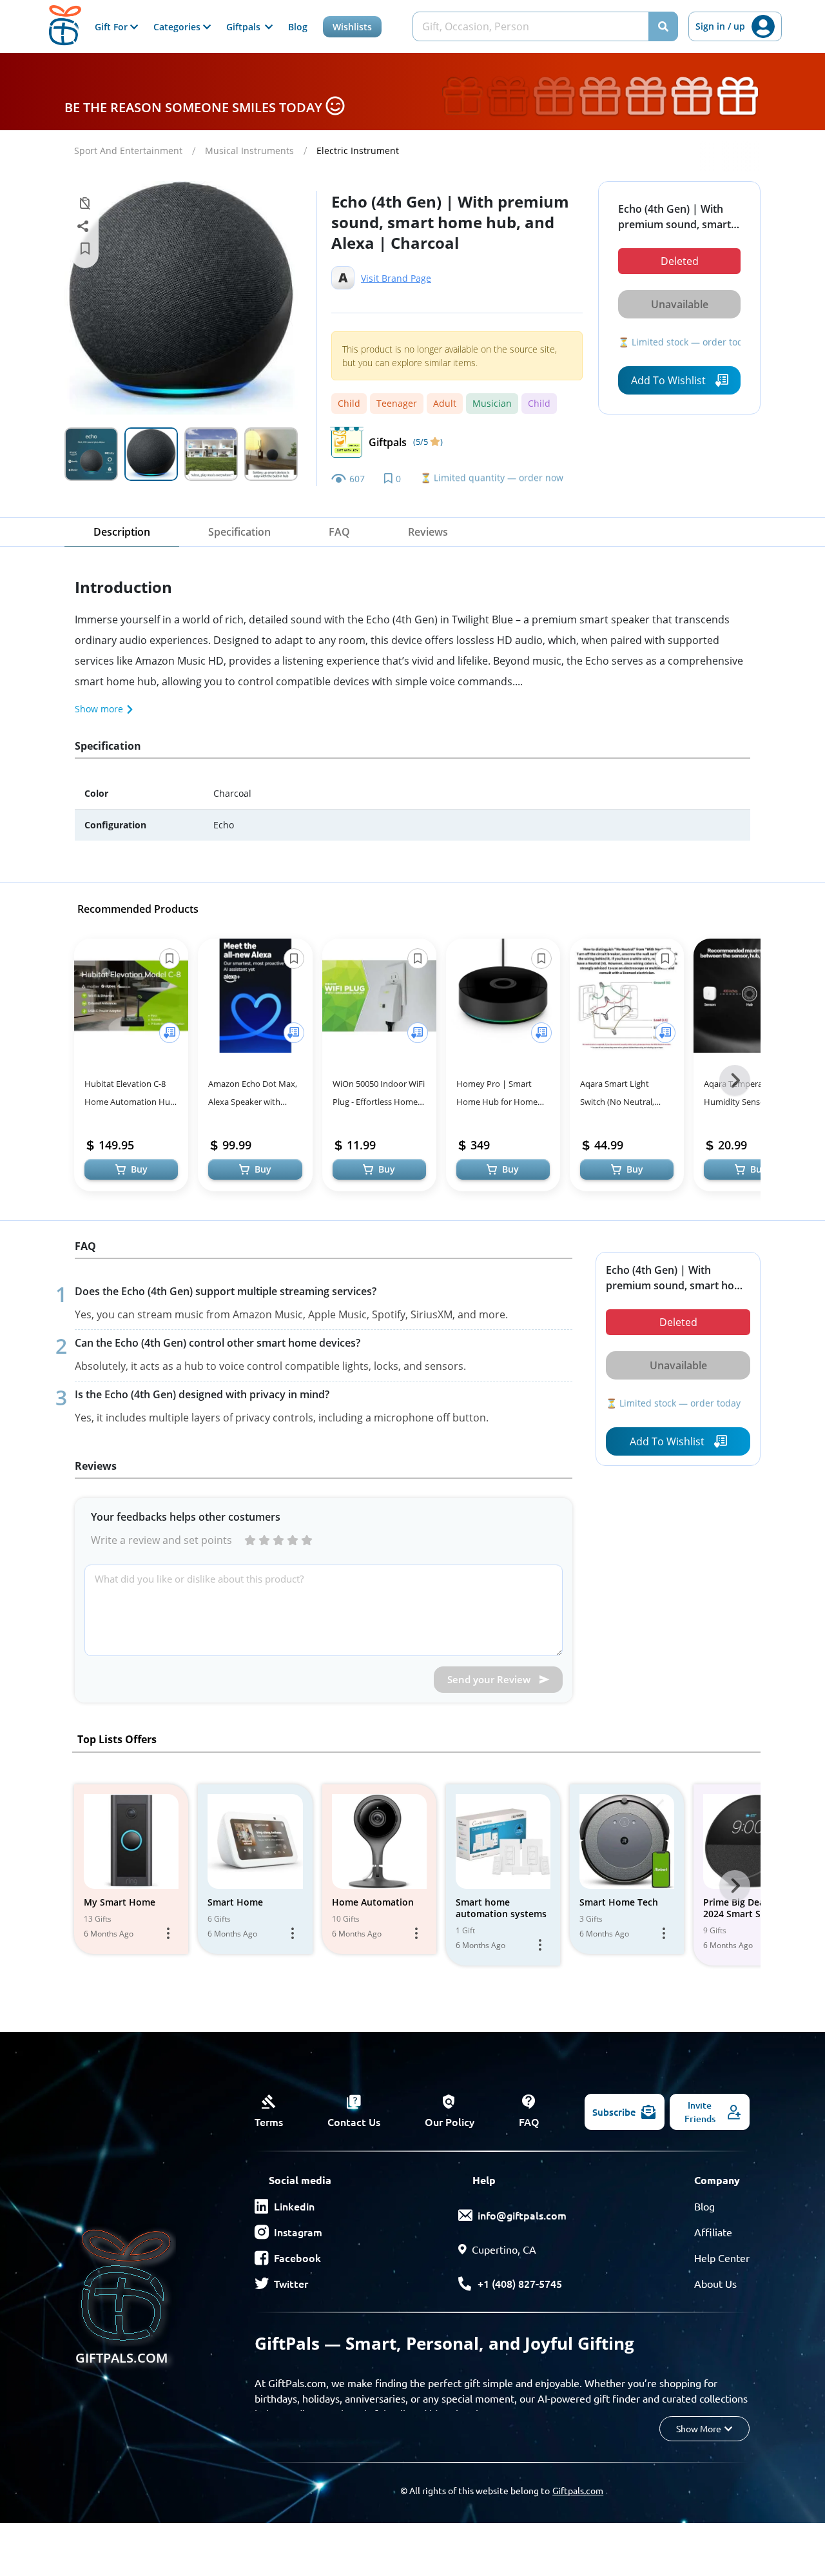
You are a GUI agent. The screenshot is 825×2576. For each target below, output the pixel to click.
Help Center (722, 2258)
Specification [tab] (239, 532)
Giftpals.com (578, 2490)
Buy (139, 1169)
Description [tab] (122, 532)
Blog (298, 27)
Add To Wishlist (668, 380)
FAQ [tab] (339, 532)
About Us (715, 2283)
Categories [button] (178, 27)
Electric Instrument (358, 151)
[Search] (663, 26)
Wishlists (352, 27)
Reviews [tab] (428, 532)
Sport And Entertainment (128, 151)
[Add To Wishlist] (170, 1033)
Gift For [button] (112, 27)
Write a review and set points (161, 1540)
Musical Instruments (249, 151)
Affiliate (713, 2232)
